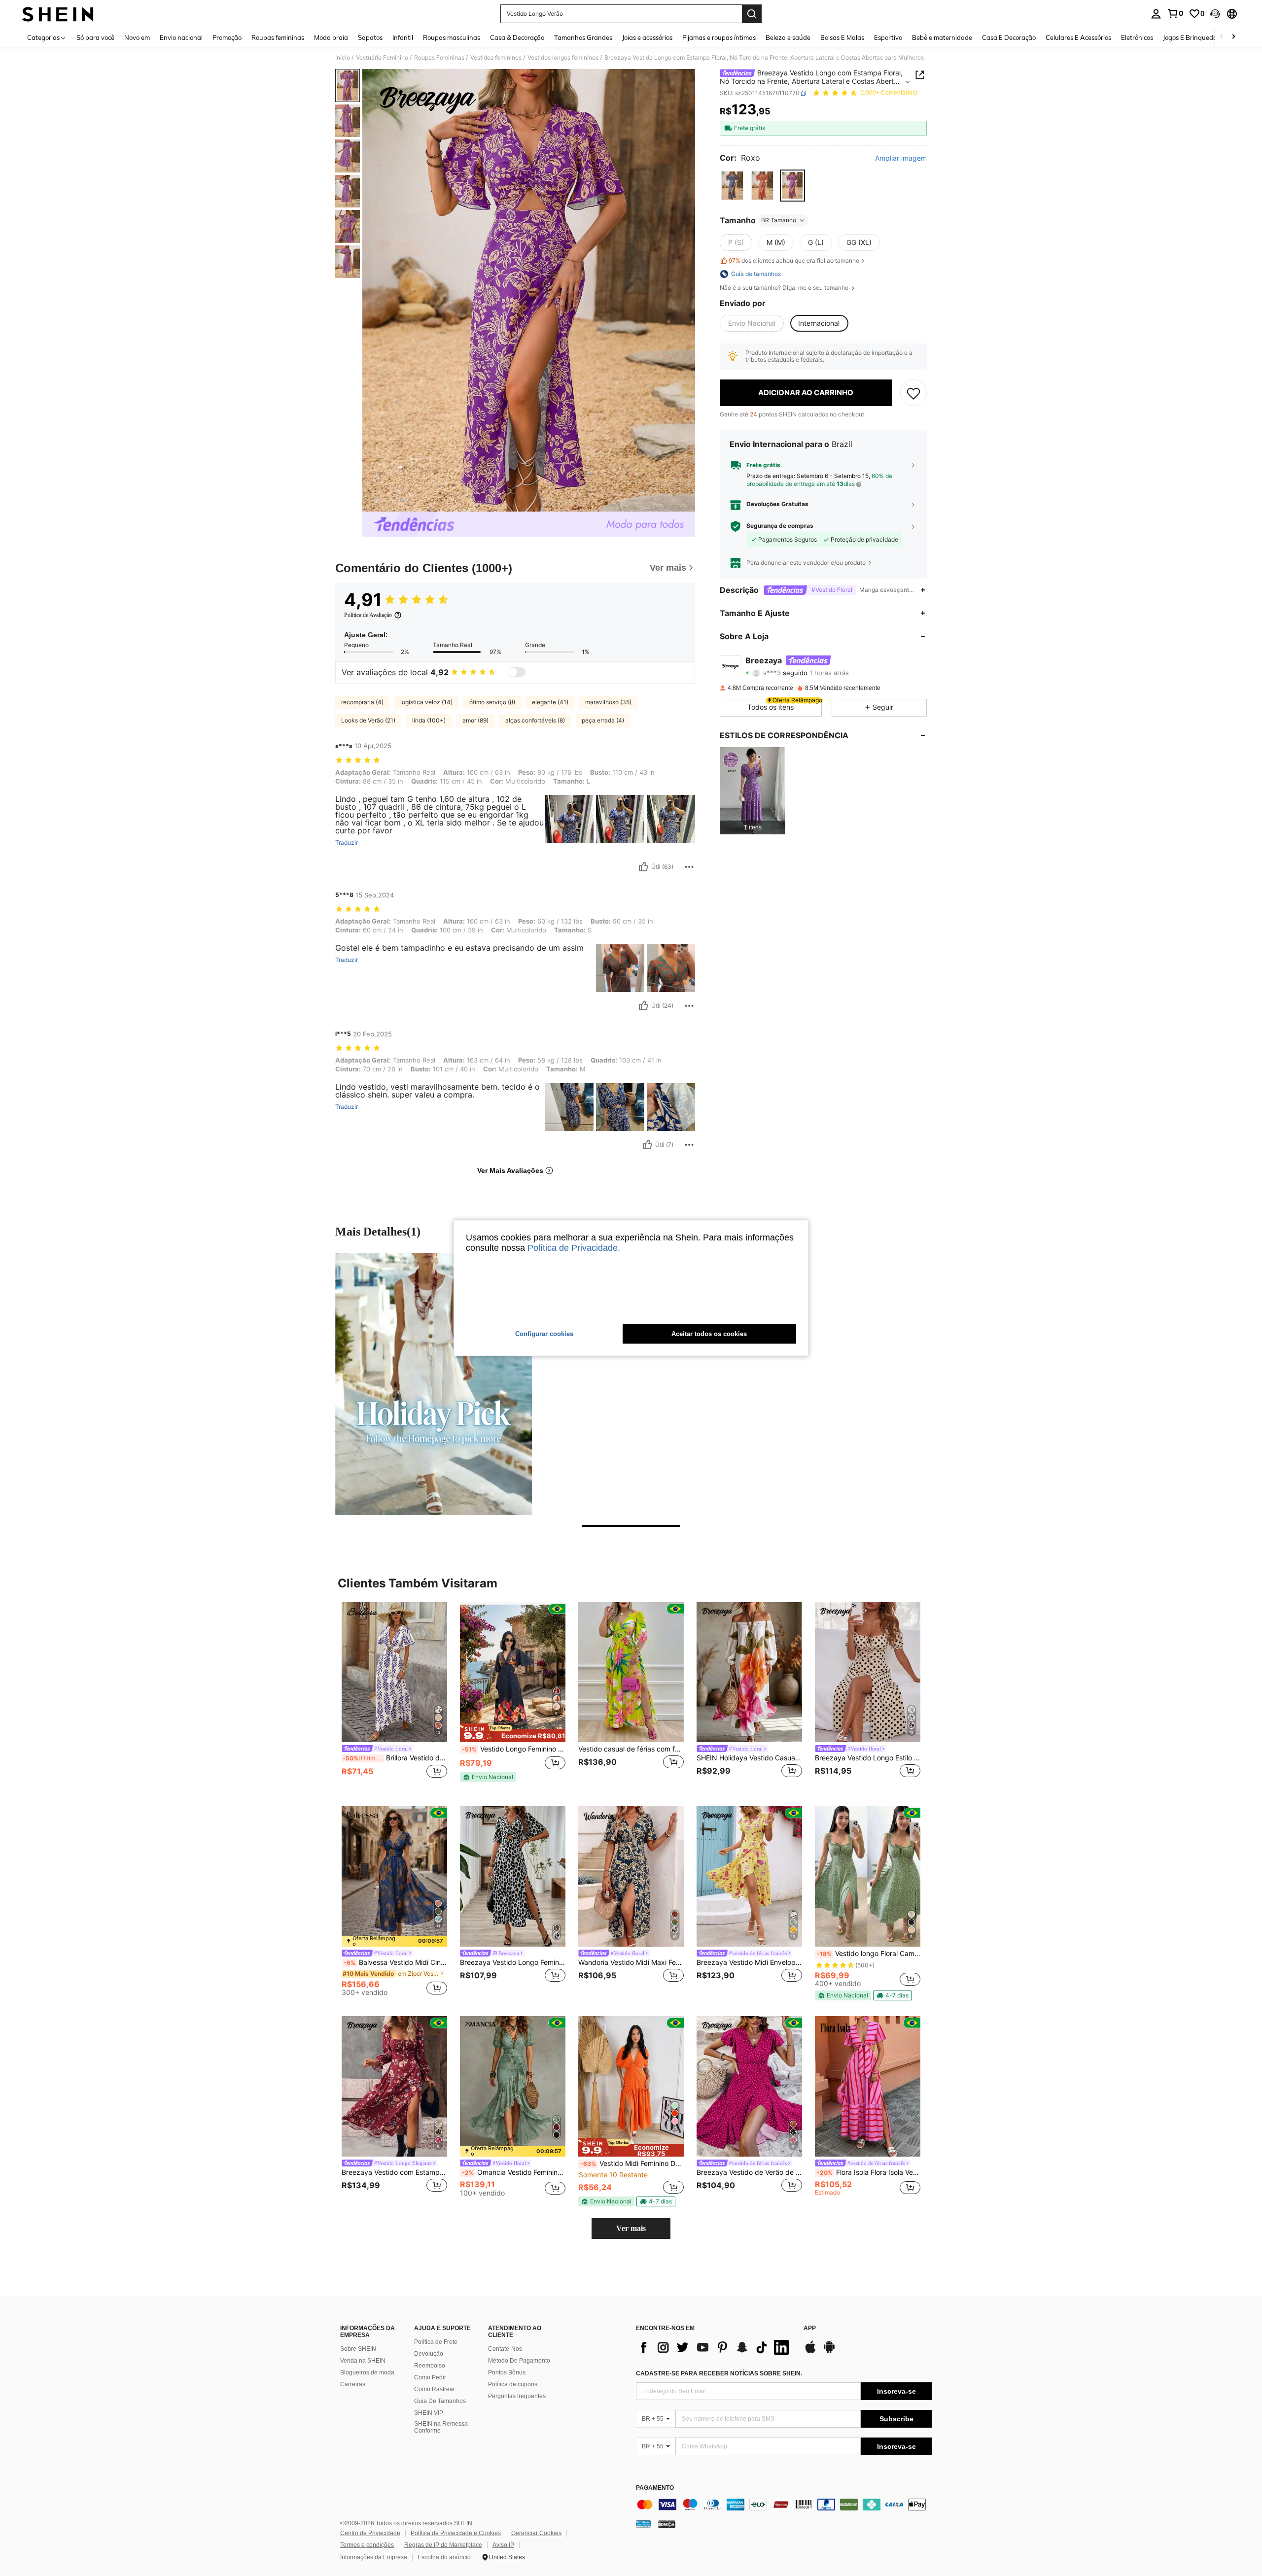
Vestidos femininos (496, 58)
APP (810, 2328)
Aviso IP (503, 2545)
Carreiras (353, 2384)
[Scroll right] (1233, 37)
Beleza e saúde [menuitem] (788, 37)
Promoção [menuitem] (227, 37)
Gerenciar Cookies (536, 2533)
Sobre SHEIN (358, 2349)
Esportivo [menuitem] (888, 37)
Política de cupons (513, 2384)
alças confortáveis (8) (535, 720)
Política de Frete (436, 2342)
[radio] (732, 186)
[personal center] (1156, 14)
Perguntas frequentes (517, 2396)
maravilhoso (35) (608, 702)
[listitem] (753, 791)
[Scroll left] (1222, 37)
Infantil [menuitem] (403, 37)
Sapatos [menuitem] (370, 37)
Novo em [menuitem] (137, 37)
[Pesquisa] (752, 14)
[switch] (517, 672)
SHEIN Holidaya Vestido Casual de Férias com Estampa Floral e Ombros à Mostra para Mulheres (749, 1758)
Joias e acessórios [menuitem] (647, 37)
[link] (1175, 13)
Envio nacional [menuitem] (181, 37)
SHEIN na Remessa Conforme (441, 2427)
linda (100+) (429, 720)
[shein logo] (58, 14)
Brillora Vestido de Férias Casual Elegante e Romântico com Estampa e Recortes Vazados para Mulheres (395, 1758)
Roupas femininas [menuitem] (278, 37)
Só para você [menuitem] (95, 37)
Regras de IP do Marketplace (443, 2545)
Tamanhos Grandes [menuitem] (583, 37)
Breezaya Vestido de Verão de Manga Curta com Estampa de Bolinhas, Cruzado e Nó (749, 2172)
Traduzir (347, 843)
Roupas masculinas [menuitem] (452, 37)
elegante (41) (550, 702)
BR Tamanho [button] (779, 220)
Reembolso (430, 2366)
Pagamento (655, 2488)
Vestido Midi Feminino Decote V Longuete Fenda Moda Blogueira (632, 2164)
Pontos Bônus (507, 2372)
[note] (513, 1733)
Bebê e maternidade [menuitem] (942, 37)
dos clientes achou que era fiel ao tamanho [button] (794, 260)
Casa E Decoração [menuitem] (1009, 37)
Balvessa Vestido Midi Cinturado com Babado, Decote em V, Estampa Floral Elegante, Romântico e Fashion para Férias (395, 1962)
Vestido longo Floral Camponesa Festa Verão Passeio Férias (869, 1954)
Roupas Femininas (439, 58)
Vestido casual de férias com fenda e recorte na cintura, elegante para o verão (631, 1749)
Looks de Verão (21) (368, 720)
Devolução (429, 2354)
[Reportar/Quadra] (689, 867)
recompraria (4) (362, 702)
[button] (1215, 14)
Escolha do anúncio (444, 2557)
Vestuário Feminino (382, 58)
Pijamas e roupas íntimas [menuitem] (719, 37)
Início (343, 58)
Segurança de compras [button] (780, 526)
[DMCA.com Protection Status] (667, 2524)
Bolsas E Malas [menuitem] (842, 37)
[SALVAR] (913, 393)
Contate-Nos (505, 2349)
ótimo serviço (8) (492, 702)
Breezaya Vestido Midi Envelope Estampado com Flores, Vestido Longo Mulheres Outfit (749, 1962)
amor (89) (475, 720)
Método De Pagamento (519, 2361)
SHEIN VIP (429, 2413)
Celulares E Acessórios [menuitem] (1078, 37)
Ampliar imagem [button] (901, 158)
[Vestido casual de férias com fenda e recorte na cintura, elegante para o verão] (631, 1672)
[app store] (810, 2352)
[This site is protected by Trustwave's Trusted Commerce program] (643, 2524)
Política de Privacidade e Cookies (456, 2533)
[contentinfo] (784, 2505)
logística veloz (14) (426, 702)
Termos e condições (367, 2545)
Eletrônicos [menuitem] (1137, 37)
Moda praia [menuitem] (331, 37)
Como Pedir (430, 2377)
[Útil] (643, 867)
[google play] (829, 2352)
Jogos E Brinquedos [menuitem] (1191, 37)
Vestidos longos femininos (563, 58)
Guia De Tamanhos (440, 2401)
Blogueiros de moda (367, 2372)
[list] (715, 2347)
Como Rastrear (435, 2389)
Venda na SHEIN (363, 2361)
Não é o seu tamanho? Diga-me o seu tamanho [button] (785, 288)
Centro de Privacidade (370, 2533)
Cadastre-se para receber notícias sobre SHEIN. (719, 2373)
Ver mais (631, 2228)
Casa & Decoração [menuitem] (517, 37)
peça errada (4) (603, 720)
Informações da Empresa (374, 2557)
